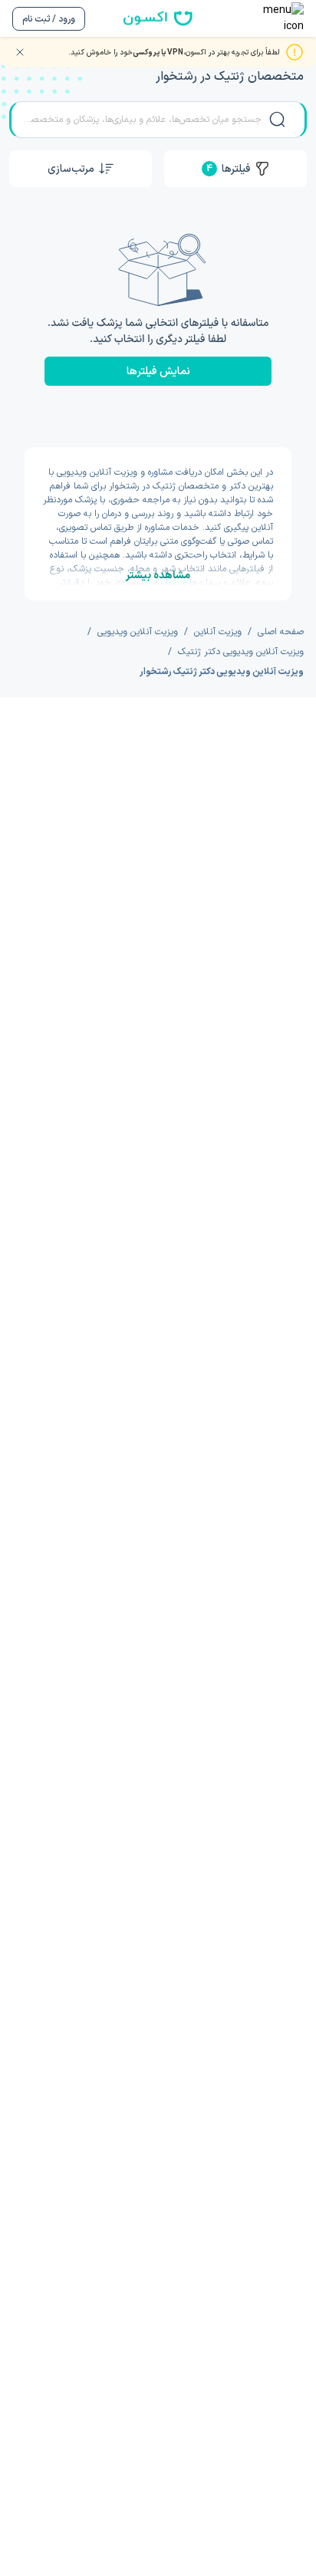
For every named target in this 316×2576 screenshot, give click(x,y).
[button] (81, 169)
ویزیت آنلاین (218, 632)
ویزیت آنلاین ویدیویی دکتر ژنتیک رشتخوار (222, 672)
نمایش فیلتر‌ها (158, 372)
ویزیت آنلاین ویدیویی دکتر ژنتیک (241, 652)
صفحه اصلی (281, 632)
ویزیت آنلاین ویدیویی (138, 632)
